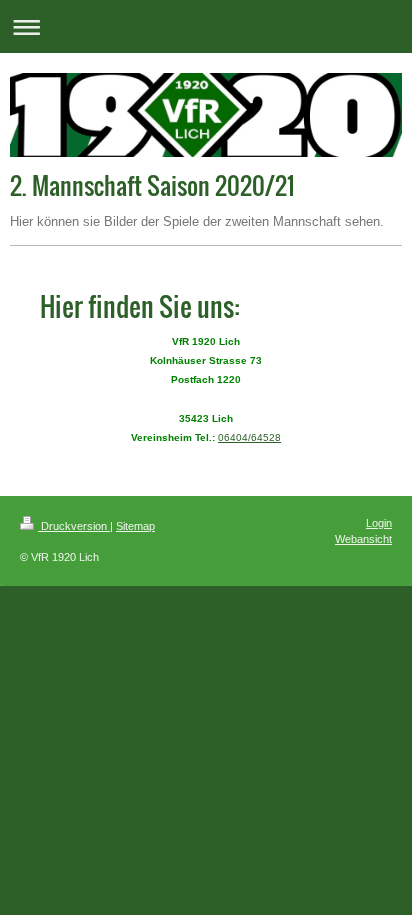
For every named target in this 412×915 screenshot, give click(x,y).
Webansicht (363, 539)
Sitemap (135, 526)
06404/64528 (249, 437)
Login (379, 523)
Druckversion (74, 526)
